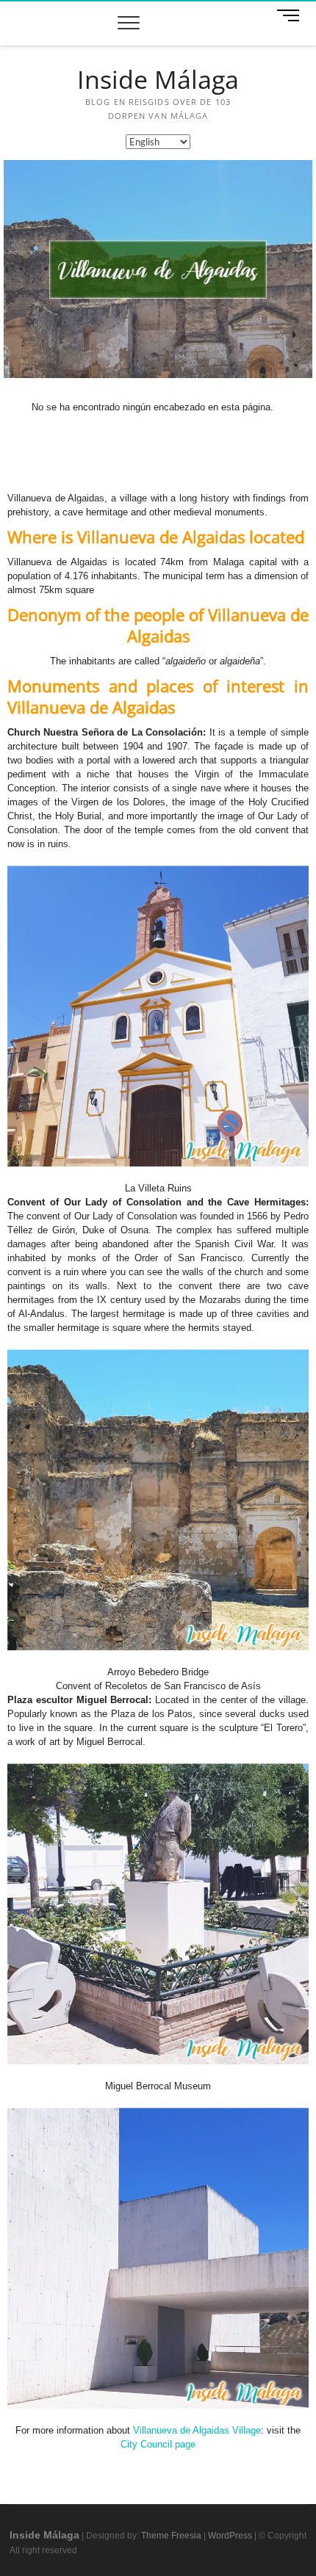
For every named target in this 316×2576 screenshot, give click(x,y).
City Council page (158, 2444)
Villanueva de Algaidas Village (197, 2430)
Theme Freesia (171, 2536)
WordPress (230, 2536)
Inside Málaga (158, 80)
